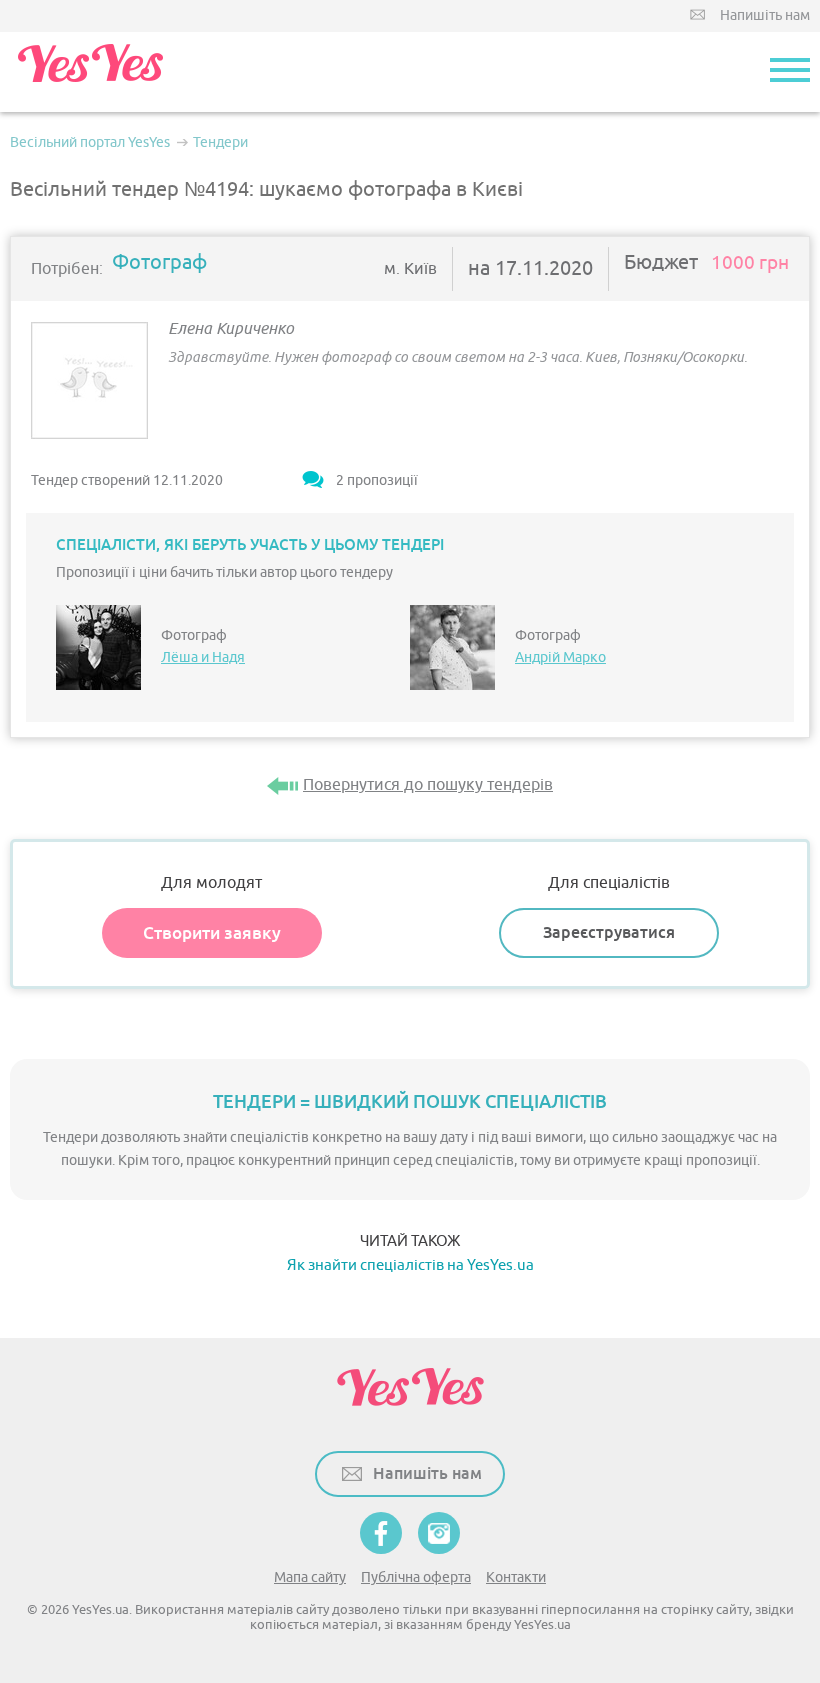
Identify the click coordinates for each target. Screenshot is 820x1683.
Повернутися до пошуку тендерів (428, 785)
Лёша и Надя (203, 657)
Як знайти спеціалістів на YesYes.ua (410, 1265)
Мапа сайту (310, 1577)
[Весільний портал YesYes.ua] (90, 72)
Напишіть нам (765, 15)
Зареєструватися (609, 932)
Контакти (516, 1577)
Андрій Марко (560, 657)
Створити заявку (212, 933)
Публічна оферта (416, 1577)
